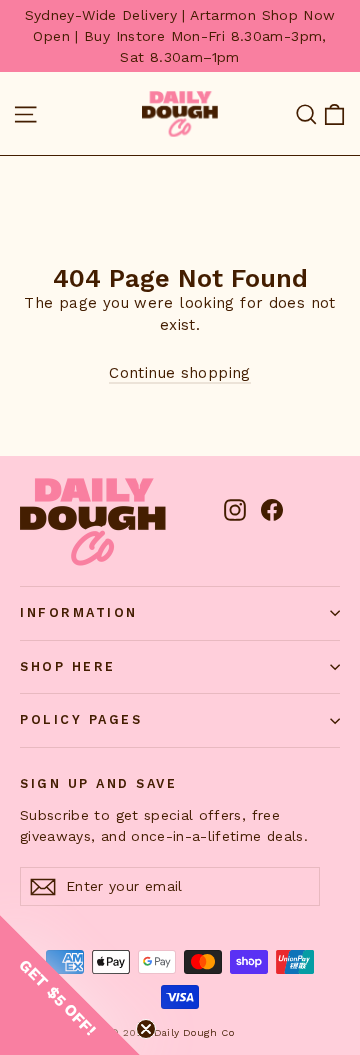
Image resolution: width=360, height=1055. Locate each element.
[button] (70, 985)
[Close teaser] (146, 1029)
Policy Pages (81, 719)
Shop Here (68, 666)
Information (79, 612)
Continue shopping (179, 373)
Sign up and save (98, 783)
